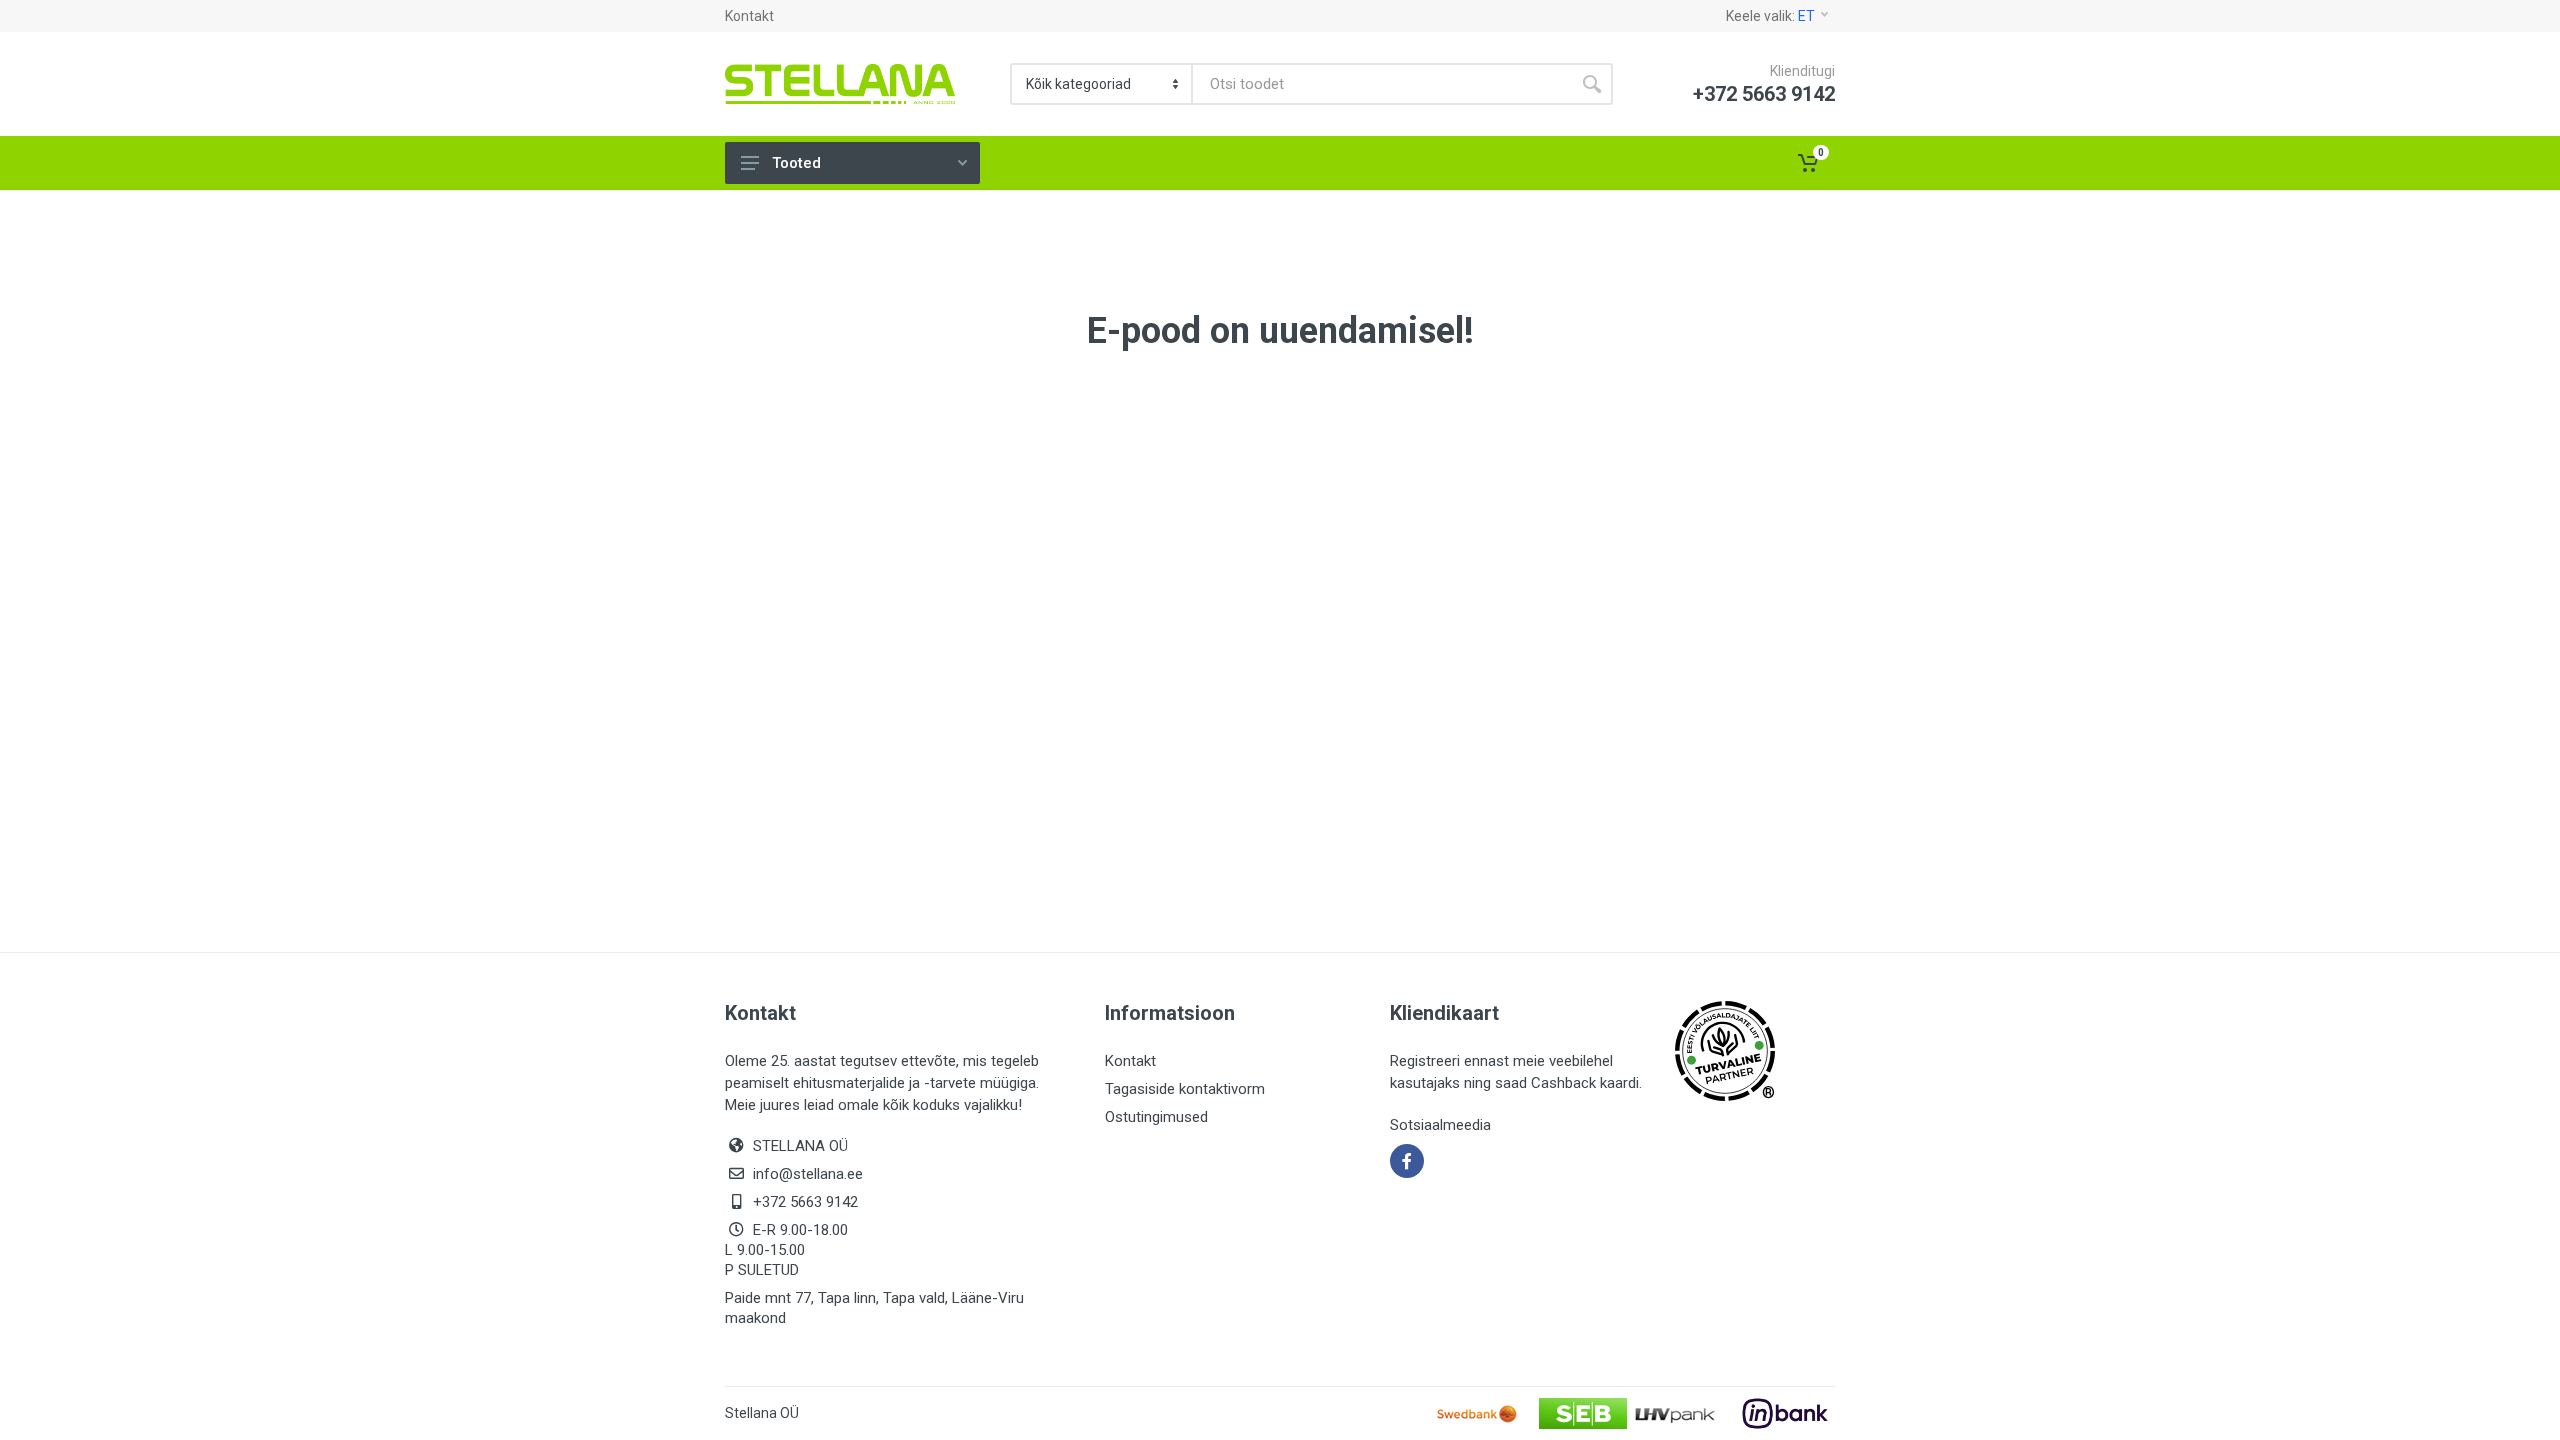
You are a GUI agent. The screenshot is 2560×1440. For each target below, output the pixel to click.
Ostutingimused (1156, 1117)
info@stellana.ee (808, 1174)
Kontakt (749, 16)
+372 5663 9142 (805, 1202)
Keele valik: (1770, 16)
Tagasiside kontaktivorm (1185, 1089)
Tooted (796, 163)
